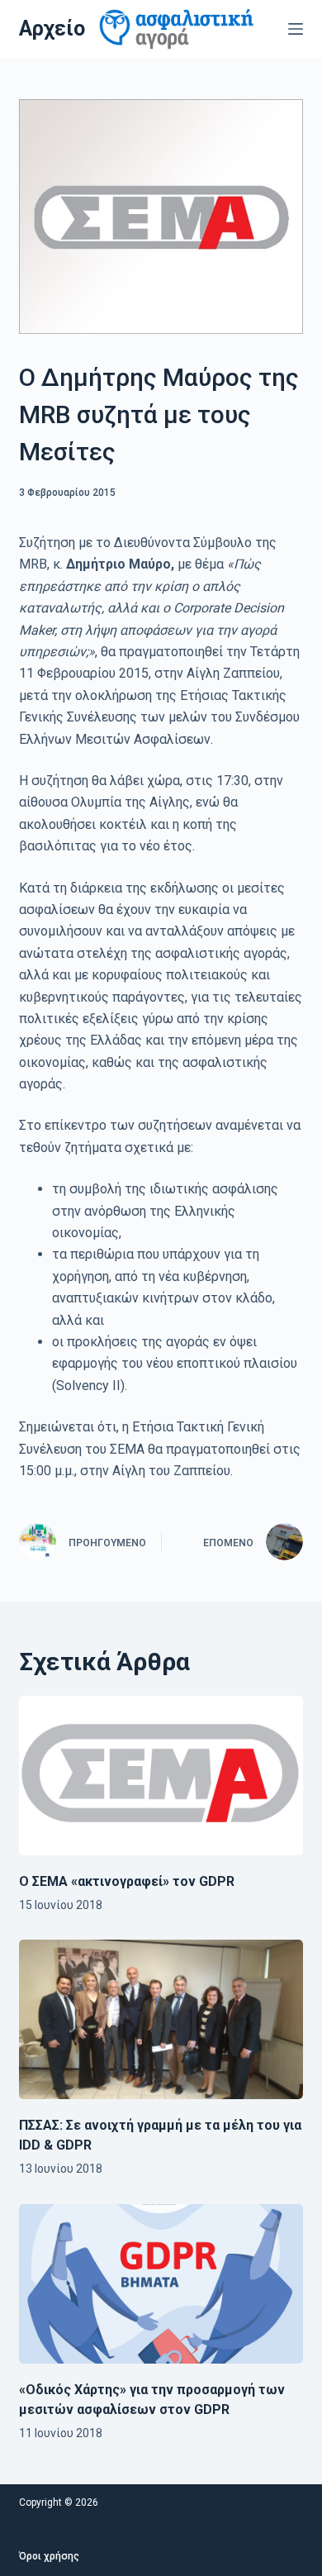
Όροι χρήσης (49, 2556)
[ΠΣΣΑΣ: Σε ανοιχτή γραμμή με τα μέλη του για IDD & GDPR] (161, 2019)
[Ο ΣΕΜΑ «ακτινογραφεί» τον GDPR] (161, 1776)
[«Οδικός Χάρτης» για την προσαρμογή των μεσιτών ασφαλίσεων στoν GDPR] (161, 2284)
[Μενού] (296, 29)
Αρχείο (52, 29)
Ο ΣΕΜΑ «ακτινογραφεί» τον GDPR (127, 1881)
